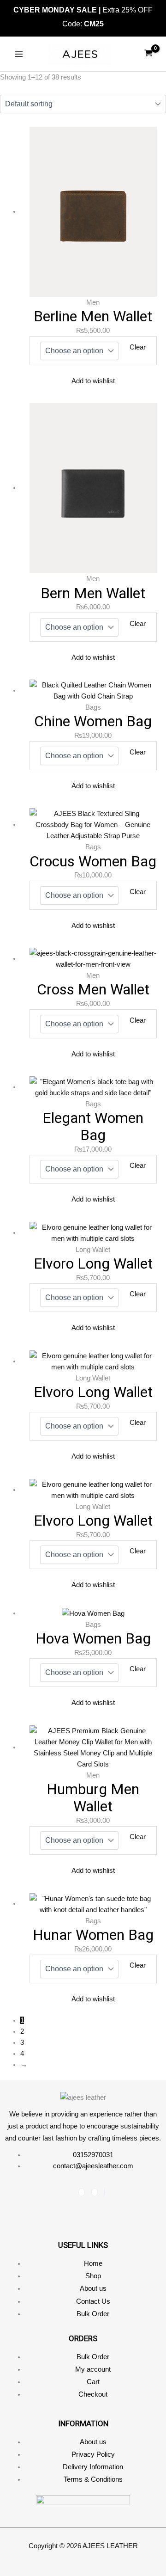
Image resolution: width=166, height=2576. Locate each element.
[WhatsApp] (105, 2192)
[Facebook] (82, 2192)
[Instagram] (95, 2192)
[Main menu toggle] (19, 54)
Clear (138, 347)
